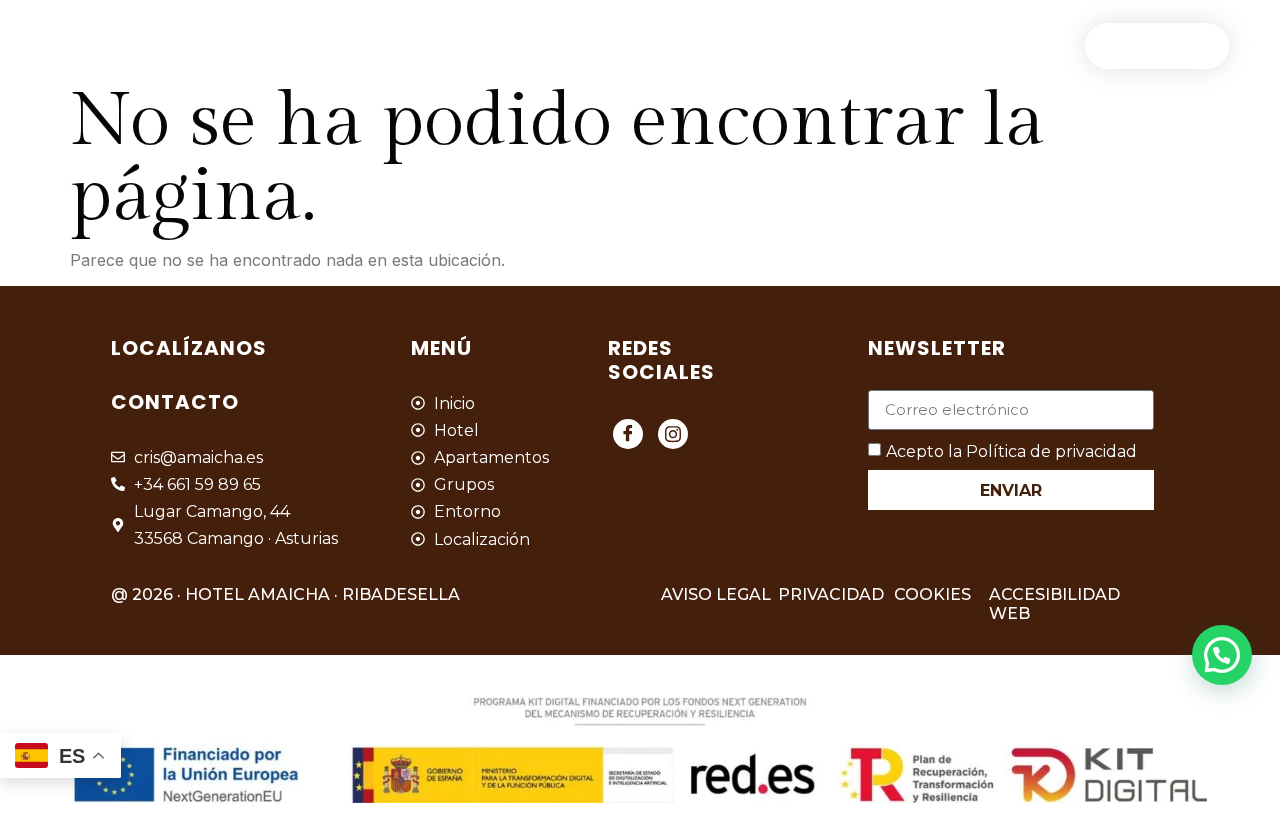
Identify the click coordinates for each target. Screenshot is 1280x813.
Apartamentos (460, 45)
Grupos (602, 45)
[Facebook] (628, 434)
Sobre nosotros (973, 45)
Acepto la (1011, 450)
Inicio (229, 45)
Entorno (825, 45)
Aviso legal (716, 594)
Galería (712, 45)
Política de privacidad (1051, 450)
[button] (1222, 655)
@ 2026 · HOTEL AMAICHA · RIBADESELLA (285, 594)
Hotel (325, 45)
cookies (932, 594)
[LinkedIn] (673, 434)
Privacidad (831, 594)
